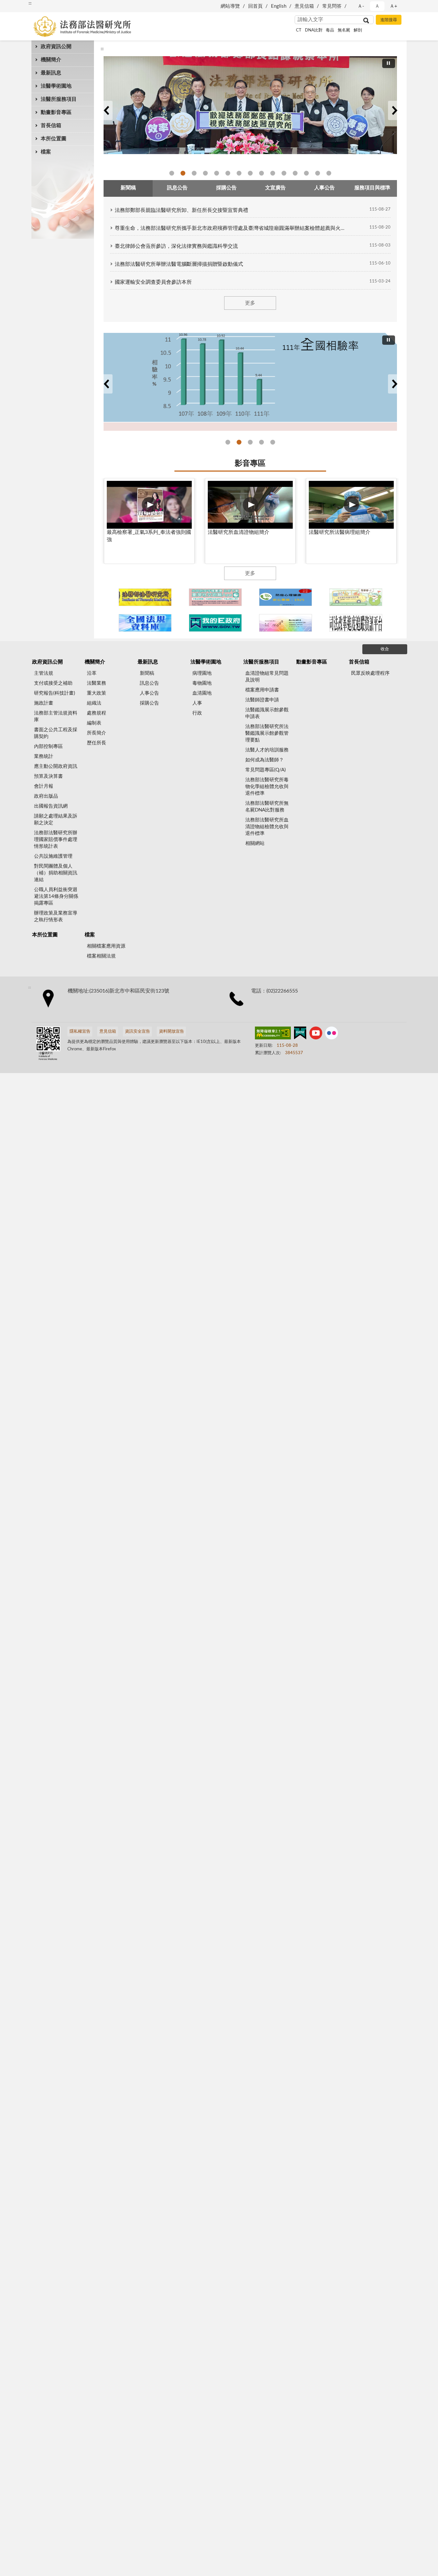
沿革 (92, 673)
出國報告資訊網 (51, 806)
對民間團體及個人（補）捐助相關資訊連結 (56, 873)
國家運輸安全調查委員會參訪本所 (153, 282)
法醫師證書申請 (262, 700)
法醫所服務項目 (59, 99)
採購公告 (149, 703)
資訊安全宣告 (138, 1032)
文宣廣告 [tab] (275, 188)
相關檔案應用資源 (106, 946)
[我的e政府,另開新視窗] (300, 1034)
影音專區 (250, 464)
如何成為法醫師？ (265, 760)
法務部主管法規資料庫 (56, 716)
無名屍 (344, 30)
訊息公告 (149, 683)
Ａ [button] (377, 6)
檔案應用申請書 (262, 690)
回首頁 (255, 6)
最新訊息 (51, 73)
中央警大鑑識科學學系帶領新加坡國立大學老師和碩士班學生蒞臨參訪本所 (239, 173)
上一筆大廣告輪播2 (106, 384)
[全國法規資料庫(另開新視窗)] (145, 623)
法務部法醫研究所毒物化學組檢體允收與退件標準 (267, 787)
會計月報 (44, 786)
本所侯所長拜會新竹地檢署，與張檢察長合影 (273, 173)
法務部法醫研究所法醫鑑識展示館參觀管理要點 (267, 733)
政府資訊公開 (56, 47)
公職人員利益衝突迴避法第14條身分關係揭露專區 (56, 896)
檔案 (46, 152)
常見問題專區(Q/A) (265, 770)
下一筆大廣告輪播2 (394, 384)
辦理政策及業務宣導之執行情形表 (56, 916)
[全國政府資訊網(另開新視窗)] (215, 623)
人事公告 (149, 693)
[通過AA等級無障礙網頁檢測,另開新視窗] (273, 1034)
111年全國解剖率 (239, 442)
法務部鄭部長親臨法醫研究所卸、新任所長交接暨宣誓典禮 (181, 210)
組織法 (94, 703)
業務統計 (44, 756)
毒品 (330, 30)
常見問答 (332, 6)
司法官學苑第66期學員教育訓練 (194, 173)
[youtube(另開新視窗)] (316, 1034)
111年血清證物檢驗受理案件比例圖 (273, 442)
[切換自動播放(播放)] (389, 63)
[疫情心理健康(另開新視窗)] (286, 597)
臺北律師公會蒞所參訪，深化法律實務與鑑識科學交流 (176, 246)
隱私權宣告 (80, 1032)
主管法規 (44, 673)
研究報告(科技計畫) (55, 693)
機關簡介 (51, 60)
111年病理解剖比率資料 (250, 442)
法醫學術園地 (56, 86)
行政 (197, 713)
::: (102, 49)
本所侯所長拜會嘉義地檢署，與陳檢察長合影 (284, 173)
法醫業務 (97, 683)
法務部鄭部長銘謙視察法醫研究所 (172, 173)
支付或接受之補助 (53, 683)
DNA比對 (314, 30)
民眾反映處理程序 (370, 673)
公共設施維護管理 (53, 856)
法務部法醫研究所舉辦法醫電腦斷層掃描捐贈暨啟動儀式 (179, 264)
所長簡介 (97, 733)
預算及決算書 (48, 776)
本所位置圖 (54, 139)
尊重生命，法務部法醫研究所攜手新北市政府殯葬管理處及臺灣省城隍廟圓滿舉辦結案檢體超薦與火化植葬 (231, 228)
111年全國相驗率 (228, 442)
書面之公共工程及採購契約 (56, 733)
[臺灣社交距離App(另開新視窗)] (215, 597)
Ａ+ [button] (393, 6)
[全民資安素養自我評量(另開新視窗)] (356, 597)
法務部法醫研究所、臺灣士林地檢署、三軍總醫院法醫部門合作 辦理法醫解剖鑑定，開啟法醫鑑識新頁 (318, 173)
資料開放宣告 (172, 1032)
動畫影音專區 (56, 112)
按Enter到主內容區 (24, 5)
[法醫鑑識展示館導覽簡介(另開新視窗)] (145, 597)
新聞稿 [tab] (128, 188)
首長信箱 (51, 126)
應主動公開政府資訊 (56, 766)
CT (299, 30)
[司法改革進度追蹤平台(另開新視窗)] (356, 623)
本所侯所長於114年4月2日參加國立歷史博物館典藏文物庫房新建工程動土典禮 (261, 173)
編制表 (94, 723)
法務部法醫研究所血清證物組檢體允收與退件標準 (267, 827)
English (279, 6)
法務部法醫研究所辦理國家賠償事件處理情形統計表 (56, 840)
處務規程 (97, 713)
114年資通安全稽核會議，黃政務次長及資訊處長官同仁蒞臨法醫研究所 (250, 173)
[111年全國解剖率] (250, 382)
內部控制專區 (48, 746)
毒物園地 (202, 683)
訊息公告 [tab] (177, 188)
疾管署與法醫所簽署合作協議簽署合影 (217, 173)
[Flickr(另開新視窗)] (332, 1034)
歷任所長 (97, 743)
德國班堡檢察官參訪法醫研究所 (183, 173)
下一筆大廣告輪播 (394, 110)
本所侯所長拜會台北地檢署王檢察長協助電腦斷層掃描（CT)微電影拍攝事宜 (295, 173)
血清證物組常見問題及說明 (267, 677)
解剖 (358, 30)
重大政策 (97, 693)
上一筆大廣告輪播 (106, 110)
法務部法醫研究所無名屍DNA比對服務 (267, 807)
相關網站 (255, 843)
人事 (197, 703)
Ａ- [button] (361, 6)
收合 (385, 649)
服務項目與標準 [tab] (372, 188)
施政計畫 (44, 703)
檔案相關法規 (101, 956)
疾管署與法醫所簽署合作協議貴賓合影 (205, 173)
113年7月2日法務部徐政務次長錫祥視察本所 (306, 173)
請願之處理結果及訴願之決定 (56, 820)
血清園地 (202, 693)
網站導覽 (230, 6)
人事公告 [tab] (324, 188)
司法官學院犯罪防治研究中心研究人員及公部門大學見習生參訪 (228, 173)
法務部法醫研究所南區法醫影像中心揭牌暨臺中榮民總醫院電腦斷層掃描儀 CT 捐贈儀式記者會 (329, 173)
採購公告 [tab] (226, 188)
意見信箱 (304, 6)
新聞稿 (147, 673)
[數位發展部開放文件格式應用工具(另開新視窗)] (286, 623)
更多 (250, 303)
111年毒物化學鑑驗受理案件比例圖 (261, 442)
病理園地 (202, 673)
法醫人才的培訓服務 (267, 750)
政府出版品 (46, 796)
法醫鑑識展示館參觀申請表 (267, 713)
